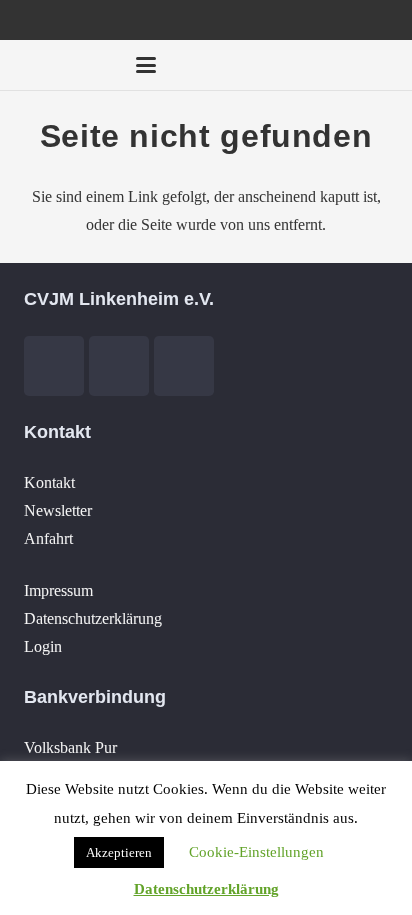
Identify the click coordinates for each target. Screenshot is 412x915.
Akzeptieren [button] (119, 852)
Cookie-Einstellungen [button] (256, 852)
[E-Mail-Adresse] (234, 65)
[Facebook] (270, 65)
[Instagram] (342, 65)
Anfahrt (48, 538)
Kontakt (49, 482)
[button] (146, 65)
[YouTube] (306, 65)
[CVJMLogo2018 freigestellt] (66, 70)
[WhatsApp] (378, 65)
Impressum (58, 590)
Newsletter (58, 510)
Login (43, 646)
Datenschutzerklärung (93, 618)
